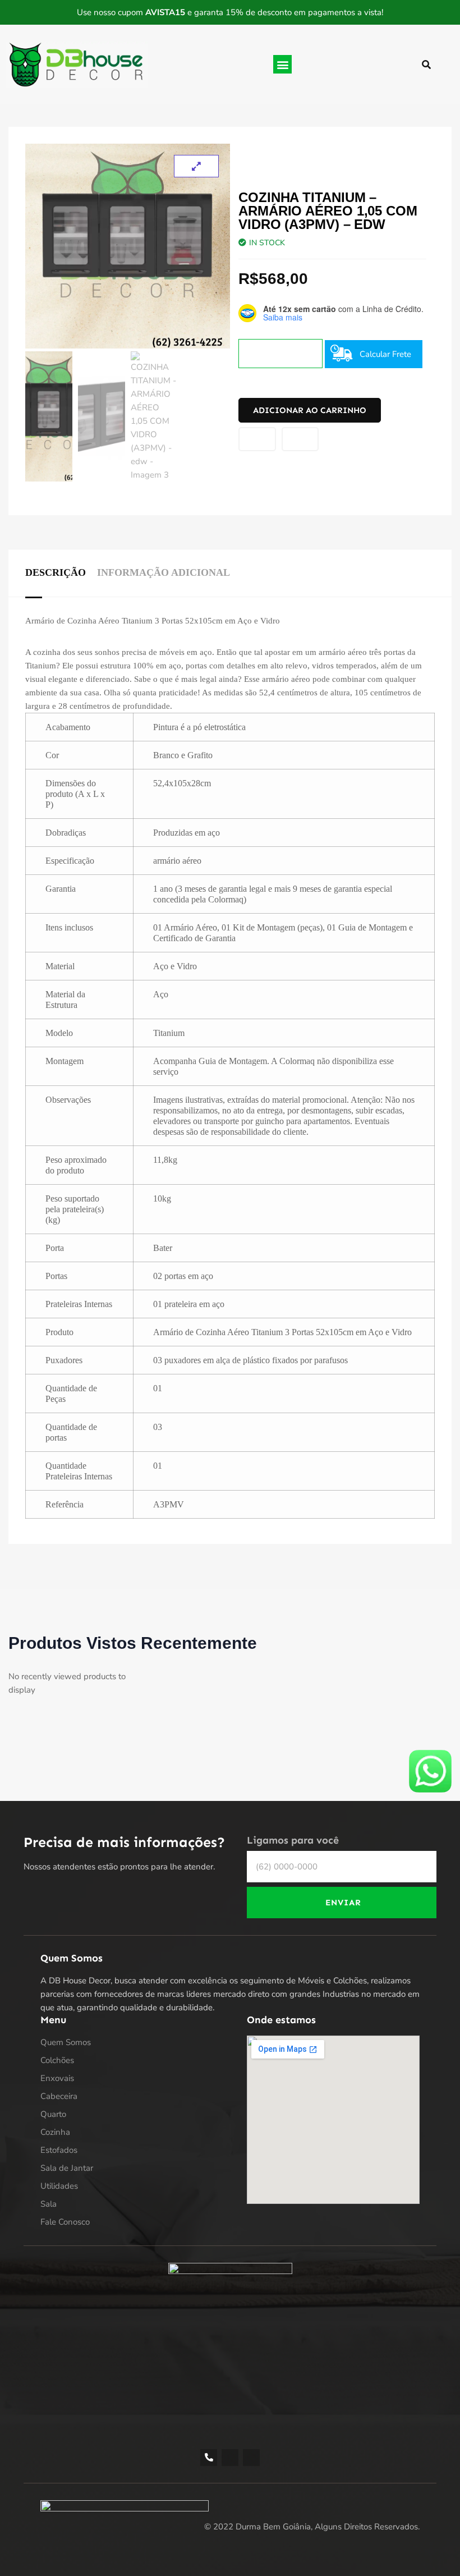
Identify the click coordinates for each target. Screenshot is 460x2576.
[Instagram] (230, 2458)
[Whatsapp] (251, 2458)
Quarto (53, 2114)
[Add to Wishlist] (257, 439)
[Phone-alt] (209, 2458)
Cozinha (55, 2132)
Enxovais (57, 2078)
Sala (49, 2204)
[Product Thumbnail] (196, 166)
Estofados (59, 2150)
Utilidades (59, 2186)
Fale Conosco (65, 2222)
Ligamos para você (293, 1841)
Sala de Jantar (67, 2168)
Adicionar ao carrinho (310, 410)
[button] (282, 64)
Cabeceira (59, 2096)
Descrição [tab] (56, 572)
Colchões (57, 2060)
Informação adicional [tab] (164, 572)
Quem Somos (66, 2042)
